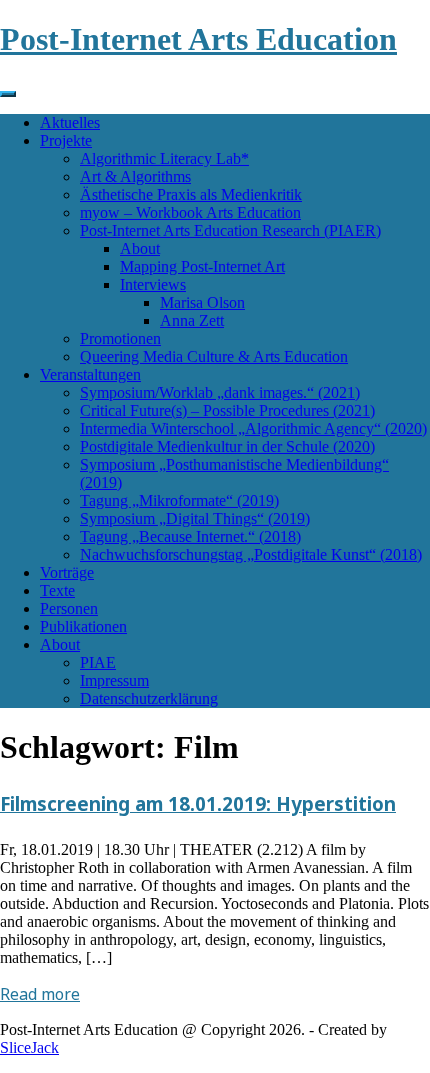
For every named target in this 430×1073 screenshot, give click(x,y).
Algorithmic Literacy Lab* (164, 158)
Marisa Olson (202, 302)
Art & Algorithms (135, 176)
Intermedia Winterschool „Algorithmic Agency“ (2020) (253, 428)
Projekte (66, 140)
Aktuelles (70, 122)
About (140, 248)
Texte (57, 590)
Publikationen (83, 626)
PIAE (98, 662)
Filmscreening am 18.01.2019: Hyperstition (198, 803)
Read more (40, 994)
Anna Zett (192, 320)
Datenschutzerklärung (149, 698)
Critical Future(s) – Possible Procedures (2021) (227, 410)
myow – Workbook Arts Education (190, 212)
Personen (69, 608)
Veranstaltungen (90, 374)
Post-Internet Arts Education (198, 39)
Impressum (114, 680)
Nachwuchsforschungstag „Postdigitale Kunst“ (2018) (251, 554)
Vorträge (67, 572)
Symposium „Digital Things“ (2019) (195, 518)
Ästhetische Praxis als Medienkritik (191, 194)
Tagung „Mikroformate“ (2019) (179, 500)
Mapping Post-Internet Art (202, 266)
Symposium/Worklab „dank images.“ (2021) (220, 392)
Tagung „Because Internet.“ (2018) (190, 536)
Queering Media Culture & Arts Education (214, 356)
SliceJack (29, 1047)
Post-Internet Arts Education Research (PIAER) (230, 230)
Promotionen (120, 338)
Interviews (153, 284)
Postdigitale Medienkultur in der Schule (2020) (227, 446)
